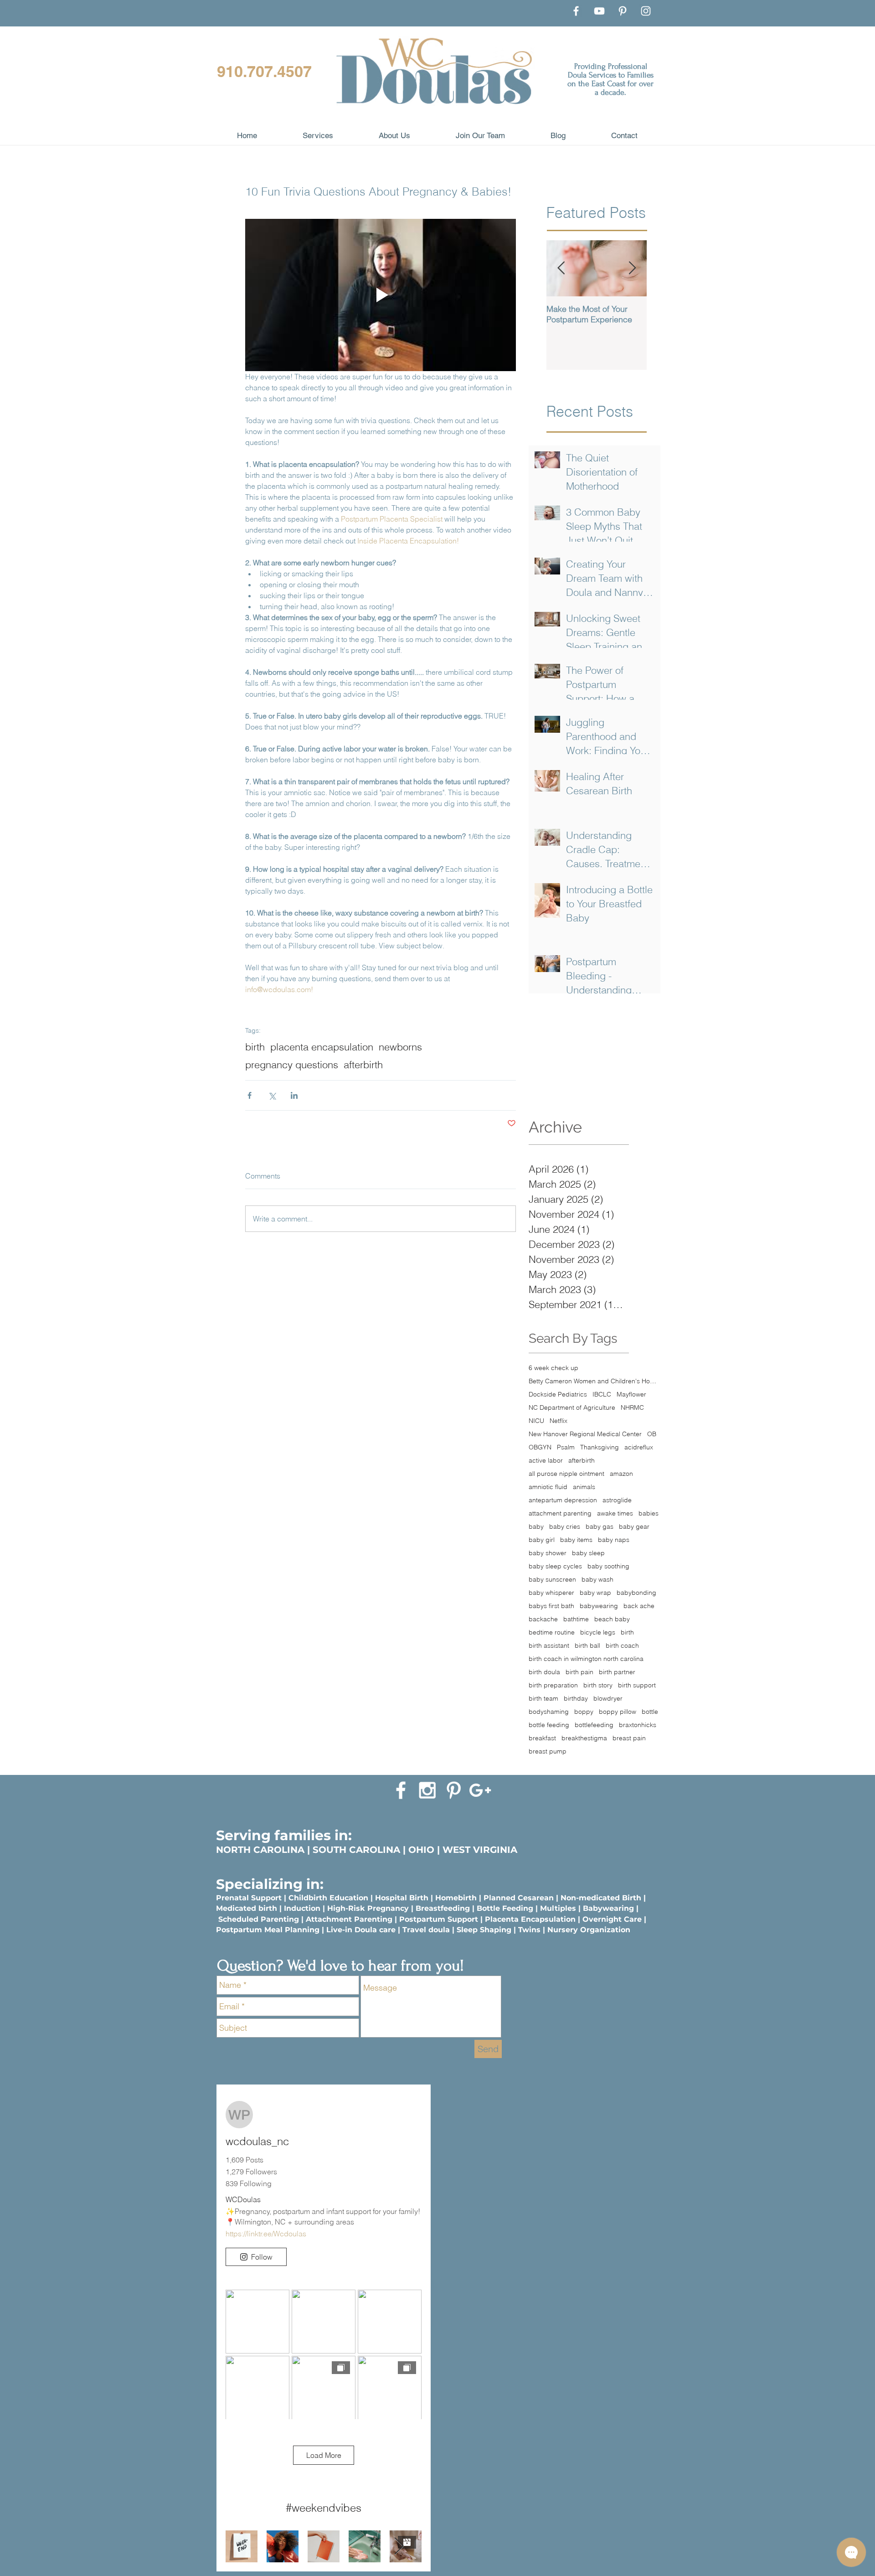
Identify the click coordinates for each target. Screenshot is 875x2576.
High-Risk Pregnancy (368, 1908)
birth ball (587, 1646)
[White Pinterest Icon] (454, 1790)
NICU (536, 1421)
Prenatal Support (249, 1898)
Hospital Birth (402, 1898)
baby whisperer (551, 1593)
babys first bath (551, 1606)
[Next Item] (632, 268)
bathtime (576, 1619)
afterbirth (363, 1065)
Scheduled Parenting (259, 1919)
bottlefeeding (594, 1725)
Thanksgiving (600, 1447)
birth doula (544, 1672)
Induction (302, 1908)
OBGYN (540, 1447)
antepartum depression (563, 1500)
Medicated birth (247, 1908)
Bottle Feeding (505, 1908)
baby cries (565, 1527)
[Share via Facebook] (250, 1095)
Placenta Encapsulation (530, 1919)
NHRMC (632, 1408)
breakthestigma (584, 1738)
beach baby (612, 1619)
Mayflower (631, 1394)
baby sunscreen (552, 1580)
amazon (621, 1474)
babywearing (599, 1606)
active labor (546, 1461)
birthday (576, 1699)
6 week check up (553, 1368)
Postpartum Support (439, 1919)
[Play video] (381, 295)
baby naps (614, 1540)
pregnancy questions (292, 1065)
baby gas (600, 1527)
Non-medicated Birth (601, 1898)
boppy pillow (618, 1712)
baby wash (597, 1580)
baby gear (634, 1527)
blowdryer (608, 1699)
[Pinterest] (623, 11)
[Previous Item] (561, 268)
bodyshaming (549, 1712)
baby (536, 1527)
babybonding (636, 1593)
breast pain (629, 1738)
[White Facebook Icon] (401, 1790)
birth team (543, 1699)
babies (649, 1513)
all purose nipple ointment (566, 1474)
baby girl (542, 1540)
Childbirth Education (328, 1898)
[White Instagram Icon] (427, 1790)
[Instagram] (646, 11)
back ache (639, 1606)
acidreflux (639, 1447)
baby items (576, 1540)
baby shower (548, 1553)
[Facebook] (576, 11)
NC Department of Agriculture (572, 1408)
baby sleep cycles (555, 1566)
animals (584, 1487)
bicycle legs (598, 1632)
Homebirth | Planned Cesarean (494, 1898)
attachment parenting (560, 1513)
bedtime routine (552, 1632)
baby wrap (595, 1593)
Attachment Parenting (349, 1919)
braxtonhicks (638, 1725)
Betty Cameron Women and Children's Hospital (594, 1381)
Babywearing (608, 1908)
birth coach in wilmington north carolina (586, 1659)
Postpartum (240, 1930)
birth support (637, 1685)
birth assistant (549, 1646)
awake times (615, 1513)
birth (255, 1047)
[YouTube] (599, 11)
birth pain (579, 1672)
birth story (598, 1685)
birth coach (622, 1646)
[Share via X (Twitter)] (272, 1095)
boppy (584, 1712)
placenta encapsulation (322, 1047)
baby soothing (608, 1566)
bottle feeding (549, 1725)
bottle (650, 1712)
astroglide (617, 1500)
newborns (400, 1047)
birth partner (617, 1672)
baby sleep (588, 1553)
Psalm (566, 1447)
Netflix (558, 1421)
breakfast (542, 1738)
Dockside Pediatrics (558, 1394)
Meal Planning (292, 1930)
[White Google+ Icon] (480, 1790)
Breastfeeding (443, 1908)
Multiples (558, 1908)
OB (652, 1434)
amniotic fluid (548, 1487)
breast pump (548, 1751)
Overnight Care (612, 1919)
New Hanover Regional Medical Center (585, 1434)
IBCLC (602, 1394)
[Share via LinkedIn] (294, 1095)
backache (543, 1619)
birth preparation (553, 1685)
